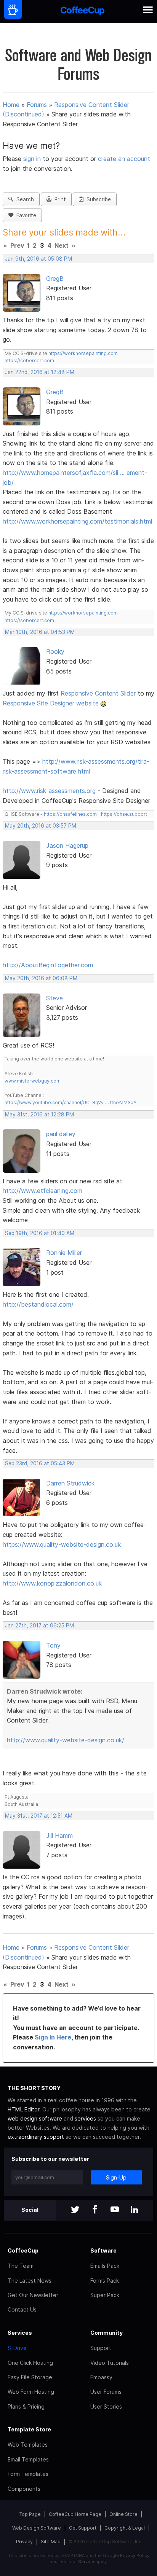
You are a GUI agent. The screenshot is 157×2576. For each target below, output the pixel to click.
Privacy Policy (135, 2555)
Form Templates (28, 2474)
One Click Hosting (30, 2363)
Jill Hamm (59, 1836)
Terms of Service (76, 2562)
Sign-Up (116, 2177)
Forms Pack (105, 2281)
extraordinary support (36, 2137)
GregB (55, 279)
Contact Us (22, 2309)
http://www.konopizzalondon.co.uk (52, 1583)
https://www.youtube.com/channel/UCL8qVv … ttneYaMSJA (70, 1103)
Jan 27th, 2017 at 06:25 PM (39, 1626)
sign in (33, 159)
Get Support (83, 2528)
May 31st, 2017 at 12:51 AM (39, 1816)
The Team (21, 2266)
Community (107, 2333)
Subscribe (97, 199)
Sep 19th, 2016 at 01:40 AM (40, 1233)
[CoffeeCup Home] (83, 12)
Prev (17, 245)
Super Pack (105, 2295)
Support (101, 2348)
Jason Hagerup (67, 845)
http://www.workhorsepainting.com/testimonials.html (77, 521)
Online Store (123, 2514)
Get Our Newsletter (33, 2295)
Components (24, 2489)
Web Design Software (37, 2528)
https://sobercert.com (29, 361)
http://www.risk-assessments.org (49, 791)
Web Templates (28, 2445)
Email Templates (28, 2459)
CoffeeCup (23, 2250)
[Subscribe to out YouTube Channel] (115, 2210)
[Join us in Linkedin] (135, 2210)
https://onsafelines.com (70, 814)
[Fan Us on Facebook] (95, 2210)
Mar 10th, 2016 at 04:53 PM (40, 632)
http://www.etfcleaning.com (42, 1191)
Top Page (30, 2514)
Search (24, 199)
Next (62, 245)
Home (11, 105)
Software (103, 2250)
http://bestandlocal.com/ (38, 1304)
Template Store (29, 2429)
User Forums (106, 2392)
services (85, 2118)
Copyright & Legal (125, 2528)
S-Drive (17, 2348)
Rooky (55, 651)
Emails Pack (105, 2266)
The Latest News (30, 2281)
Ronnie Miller (64, 1253)
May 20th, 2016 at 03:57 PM (41, 826)
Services (20, 2333)
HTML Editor (23, 2109)
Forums (37, 105)
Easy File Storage (30, 2377)
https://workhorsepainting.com (83, 353)
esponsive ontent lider (98, 693)
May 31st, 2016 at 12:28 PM (39, 1114)
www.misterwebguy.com (33, 1081)
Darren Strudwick (70, 1483)
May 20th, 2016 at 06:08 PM (41, 978)
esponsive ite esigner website (51, 703)
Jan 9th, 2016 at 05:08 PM (38, 259)
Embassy (101, 2377)
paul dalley (61, 1134)
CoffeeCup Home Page (75, 2514)
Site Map (51, 2542)
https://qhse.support (124, 814)
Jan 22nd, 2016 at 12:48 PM (40, 372)
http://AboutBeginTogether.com (48, 965)
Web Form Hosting (31, 2392)
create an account (124, 159)
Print (59, 199)
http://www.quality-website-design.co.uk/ (66, 1740)
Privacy (24, 2542)
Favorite (25, 215)
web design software (35, 2118)
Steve (54, 998)
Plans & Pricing (26, 2406)
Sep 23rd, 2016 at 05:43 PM (40, 1463)
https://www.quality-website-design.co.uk (62, 1544)
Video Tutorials (110, 2363)
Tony (53, 1645)
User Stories (106, 2406)
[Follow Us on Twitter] (75, 2210)
